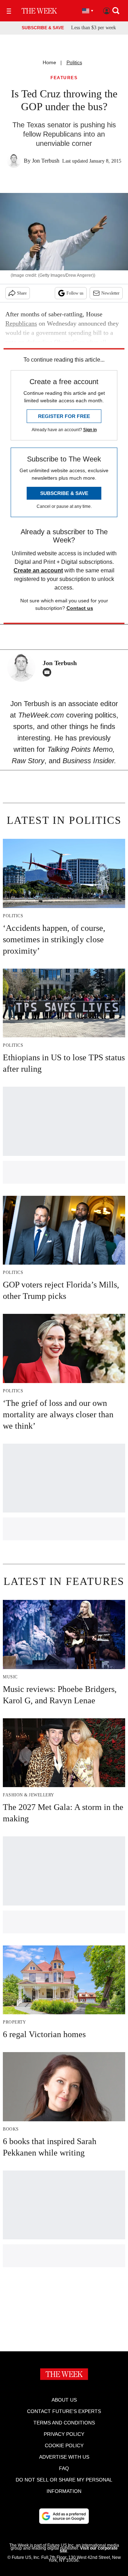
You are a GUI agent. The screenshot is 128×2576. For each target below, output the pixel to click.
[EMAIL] (49, 672)
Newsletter (110, 293)
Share (22, 293)
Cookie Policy (64, 2445)
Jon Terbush (46, 161)
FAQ (64, 2468)
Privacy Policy (64, 2434)
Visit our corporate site (89, 2550)
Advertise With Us (64, 2457)
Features (64, 78)
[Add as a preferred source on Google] (64, 2516)
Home (49, 62)
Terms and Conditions (64, 2423)
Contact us (80, 608)
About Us (64, 2400)
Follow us (75, 293)
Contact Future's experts (64, 2411)
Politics (74, 62)
